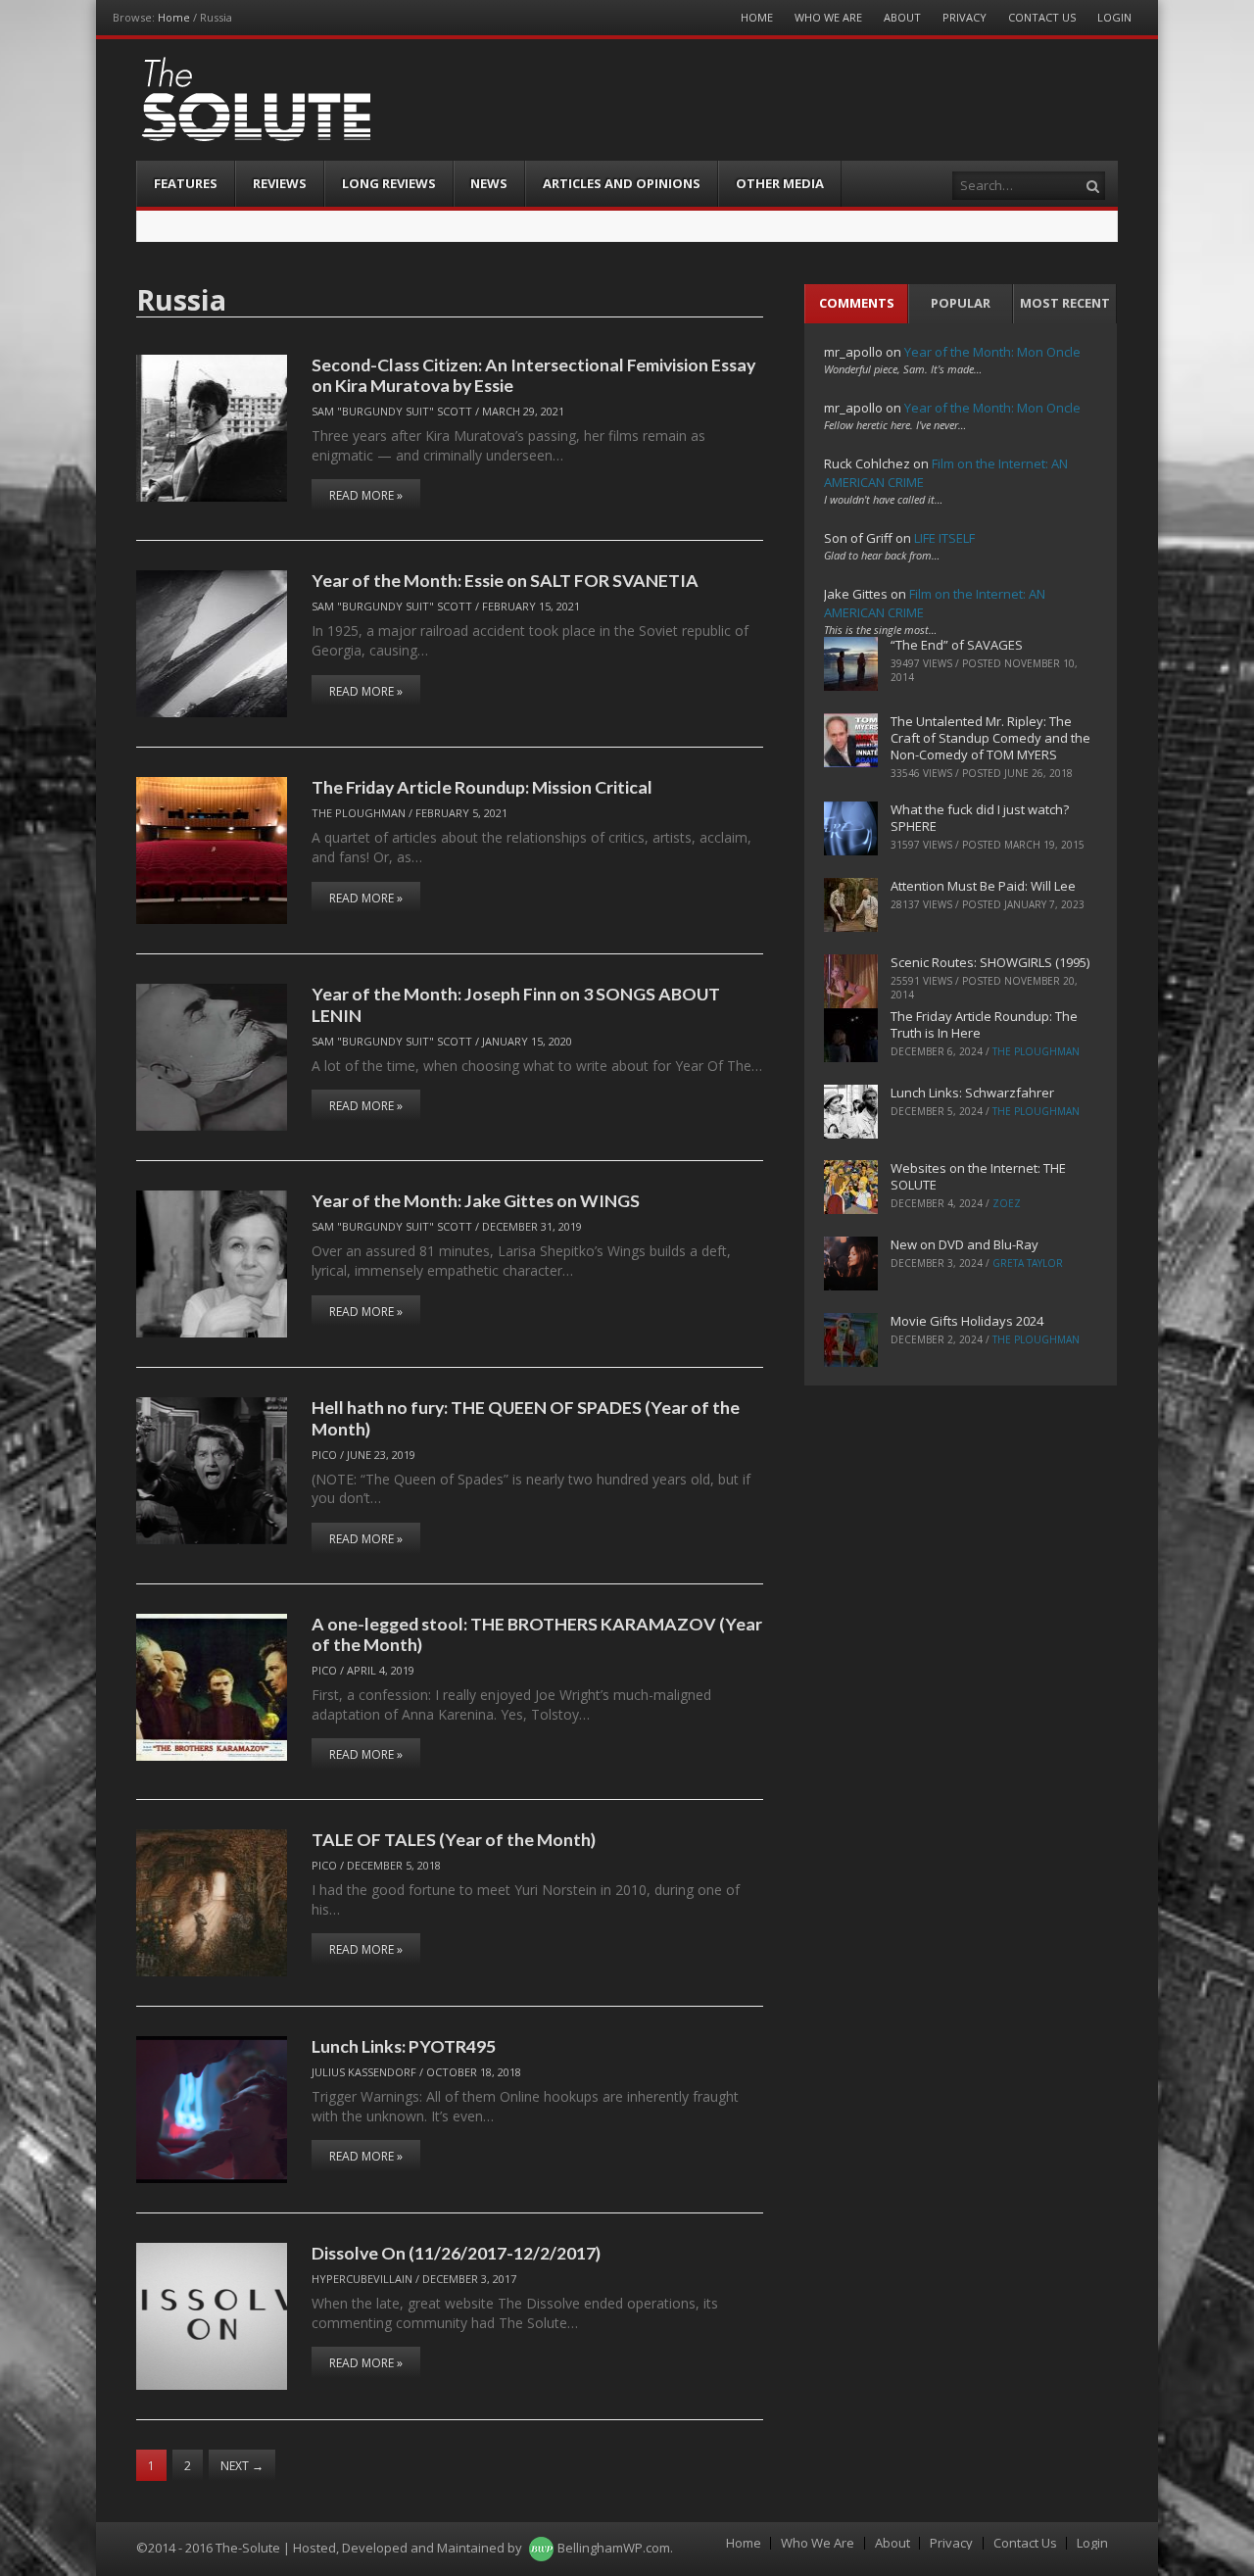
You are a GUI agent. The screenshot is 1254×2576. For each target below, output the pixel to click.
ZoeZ (1007, 1203)
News (489, 183)
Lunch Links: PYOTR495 (404, 2046)
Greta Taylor (1028, 1263)
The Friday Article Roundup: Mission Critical (482, 787)
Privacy (965, 17)
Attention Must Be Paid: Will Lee (983, 886)
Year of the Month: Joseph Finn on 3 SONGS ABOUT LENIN (516, 1004)
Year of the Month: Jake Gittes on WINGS (476, 1200)
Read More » (366, 495)
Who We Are (828, 17)
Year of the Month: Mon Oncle (992, 352)
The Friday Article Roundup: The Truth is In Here (984, 1024)
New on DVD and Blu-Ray (965, 1244)
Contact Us (1042, 17)
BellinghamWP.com (614, 2548)
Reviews (280, 183)
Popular (961, 303)
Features (186, 183)
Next (242, 2466)
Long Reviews (389, 183)
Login (1114, 17)
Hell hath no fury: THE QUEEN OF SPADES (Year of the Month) (526, 1417)
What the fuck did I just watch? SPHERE (980, 818)
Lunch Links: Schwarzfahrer (972, 1093)
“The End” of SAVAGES (957, 645)
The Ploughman (359, 813)
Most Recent (1065, 303)
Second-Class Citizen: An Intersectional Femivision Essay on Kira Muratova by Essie (533, 375)
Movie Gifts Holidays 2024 (967, 1321)
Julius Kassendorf (364, 2072)
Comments (857, 303)
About (902, 17)
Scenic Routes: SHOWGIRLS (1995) (990, 962)
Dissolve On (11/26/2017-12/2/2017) (456, 2253)
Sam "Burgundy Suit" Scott (392, 411)
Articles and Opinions (622, 183)
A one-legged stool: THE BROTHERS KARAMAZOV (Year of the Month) (537, 1634)
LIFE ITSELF (944, 538)
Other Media (780, 183)
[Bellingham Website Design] (541, 2548)
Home (174, 17)
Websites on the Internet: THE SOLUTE (978, 1176)
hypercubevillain (362, 2279)
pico (324, 1455)
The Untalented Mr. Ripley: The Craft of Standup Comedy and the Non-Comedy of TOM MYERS (990, 738)
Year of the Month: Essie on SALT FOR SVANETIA (505, 580)
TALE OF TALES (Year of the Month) (454, 1839)
